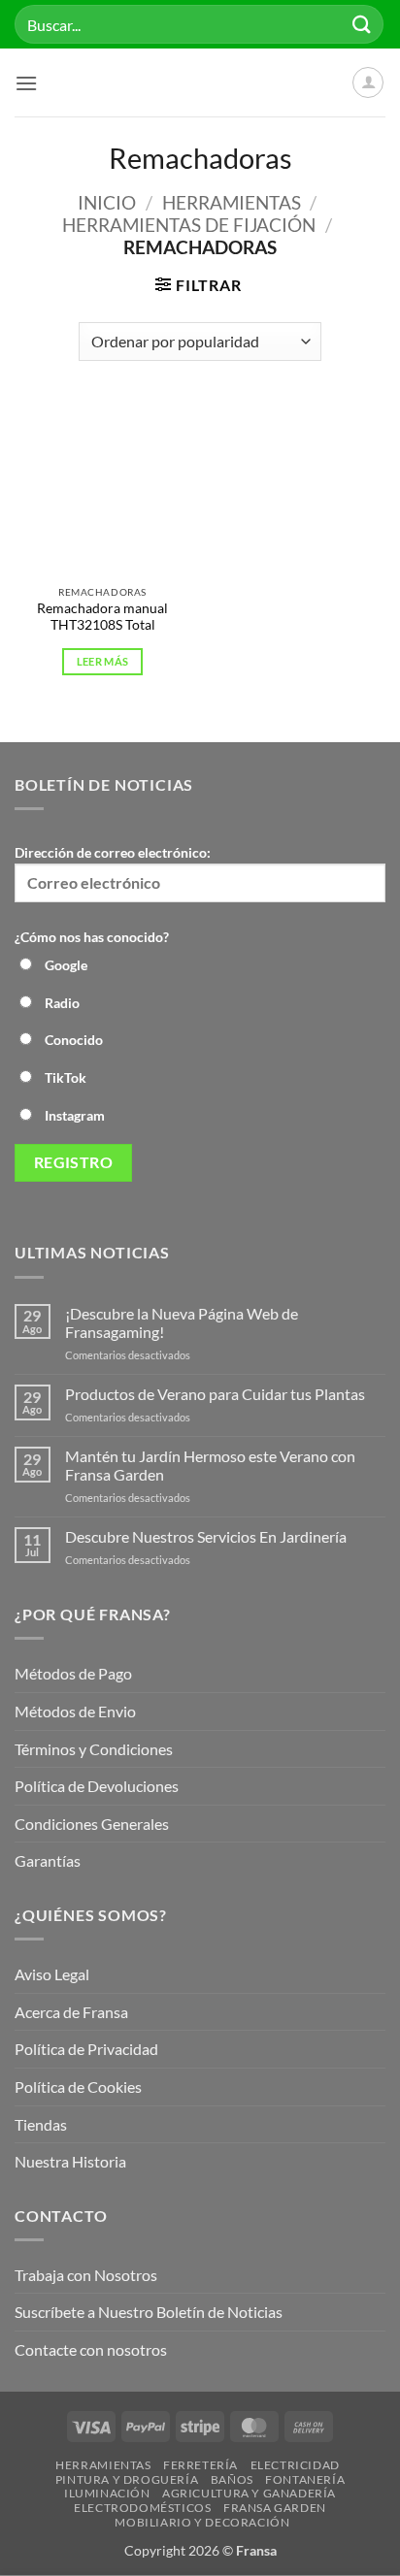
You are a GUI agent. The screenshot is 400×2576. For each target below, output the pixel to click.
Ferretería (200, 2465)
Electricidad (295, 2465)
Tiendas (41, 2124)
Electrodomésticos (142, 2508)
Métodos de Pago (73, 1673)
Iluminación (107, 2493)
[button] (26, 83)
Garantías (48, 1860)
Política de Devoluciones (97, 1786)
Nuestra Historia (72, 2161)
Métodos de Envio (75, 1711)
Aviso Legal (52, 1974)
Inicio (107, 202)
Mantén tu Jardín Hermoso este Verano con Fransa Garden (210, 1465)
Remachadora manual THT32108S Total (102, 617)
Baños (232, 2479)
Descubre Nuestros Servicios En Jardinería (207, 1536)
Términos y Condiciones (94, 1749)
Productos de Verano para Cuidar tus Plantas (215, 1394)
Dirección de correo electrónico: (113, 852)
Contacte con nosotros (91, 2349)
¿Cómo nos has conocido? (92, 937)
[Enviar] (362, 24)
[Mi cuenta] (368, 82)
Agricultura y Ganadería (249, 2493)
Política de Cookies (78, 2087)
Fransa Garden (275, 2508)
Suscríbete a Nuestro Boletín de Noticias (149, 2312)
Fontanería (305, 2479)
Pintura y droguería (127, 2479)
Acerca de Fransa (71, 2012)
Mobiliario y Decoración (202, 2522)
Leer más (103, 661)
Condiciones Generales (92, 1824)
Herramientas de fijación (189, 225)
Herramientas (232, 202)
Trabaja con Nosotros (86, 2275)
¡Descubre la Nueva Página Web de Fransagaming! (182, 1322)
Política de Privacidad (86, 2049)
